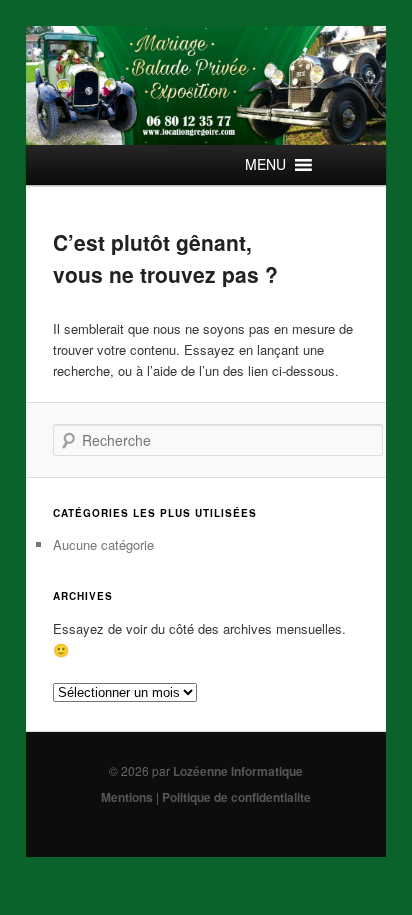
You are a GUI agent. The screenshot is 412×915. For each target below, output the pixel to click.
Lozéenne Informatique (238, 771)
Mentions (127, 797)
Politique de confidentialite (236, 797)
